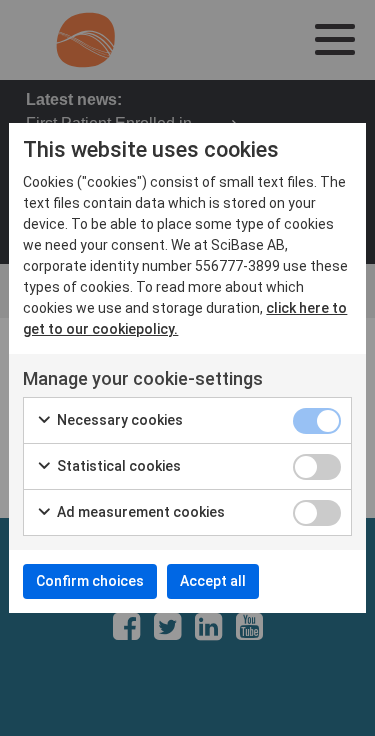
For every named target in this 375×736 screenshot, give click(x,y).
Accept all (213, 581)
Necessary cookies (118, 420)
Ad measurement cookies (139, 512)
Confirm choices (90, 581)
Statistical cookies (117, 466)
